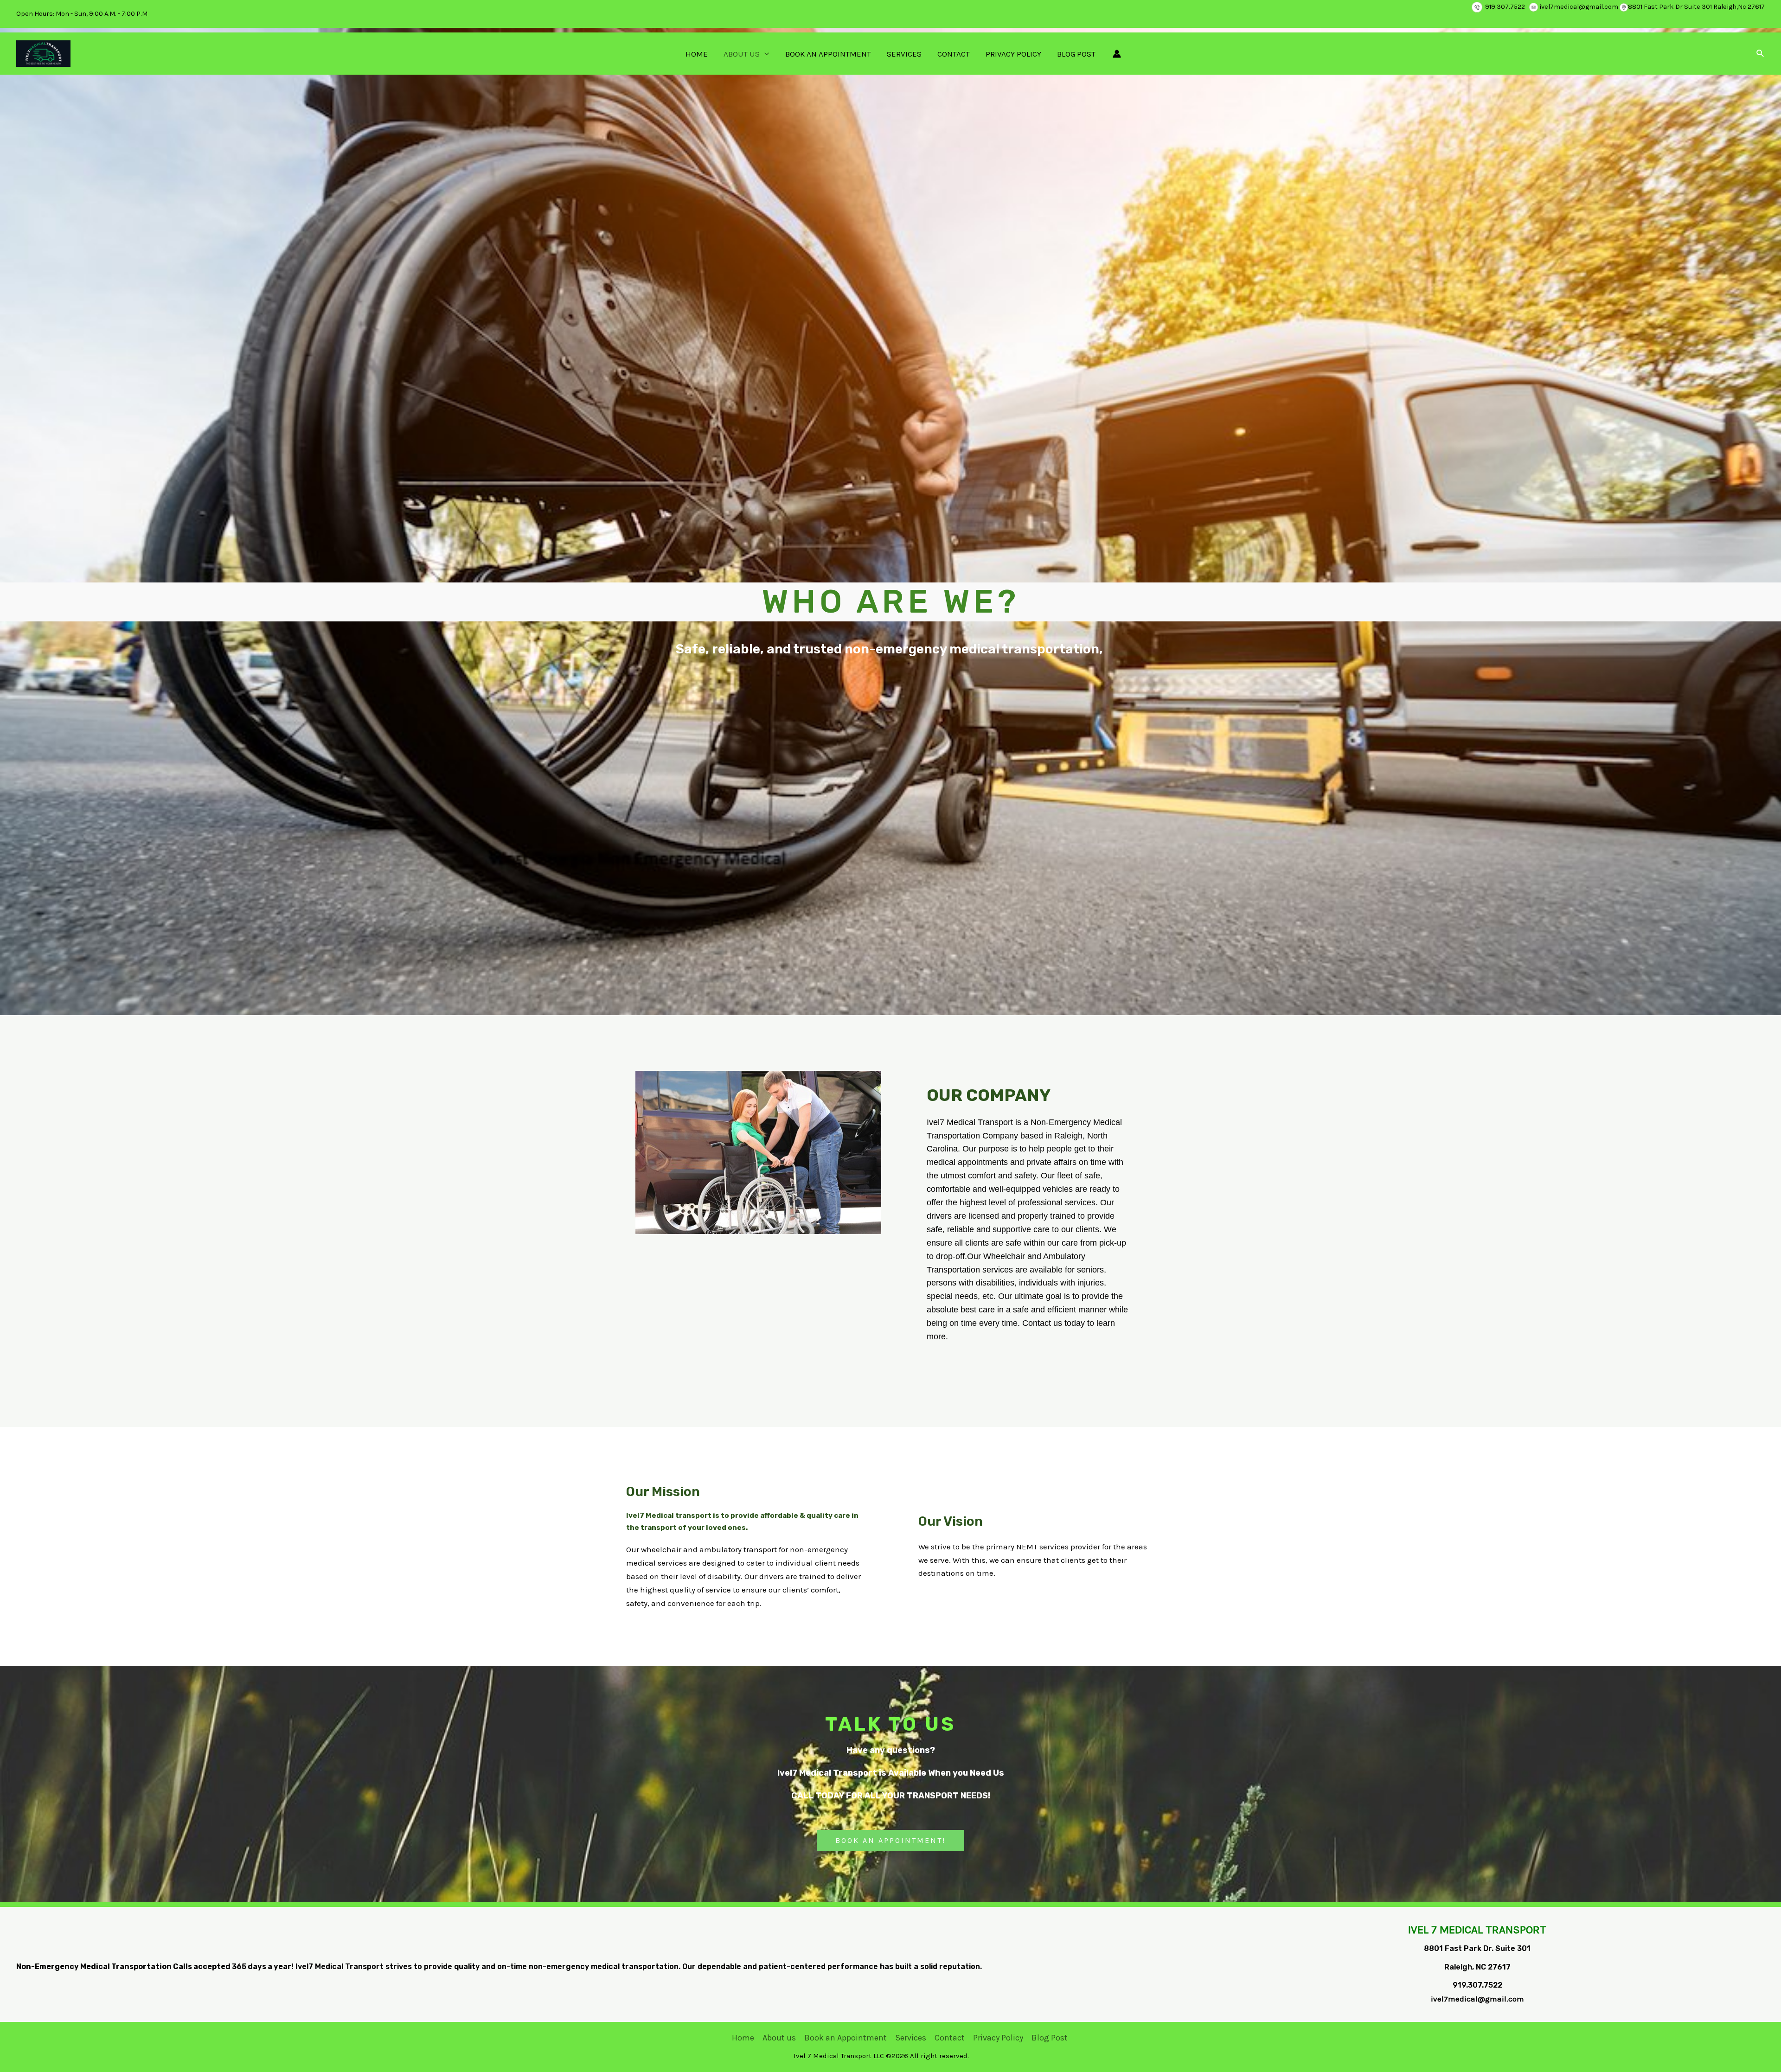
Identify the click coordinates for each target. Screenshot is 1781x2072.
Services (904, 54)
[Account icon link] (1117, 54)
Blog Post (1076, 54)
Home (697, 54)
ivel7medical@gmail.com (1579, 7)
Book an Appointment (828, 54)
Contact (954, 54)
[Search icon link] (1761, 54)
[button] (890, 1841)
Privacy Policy (1013, 54)
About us (742, 54)
